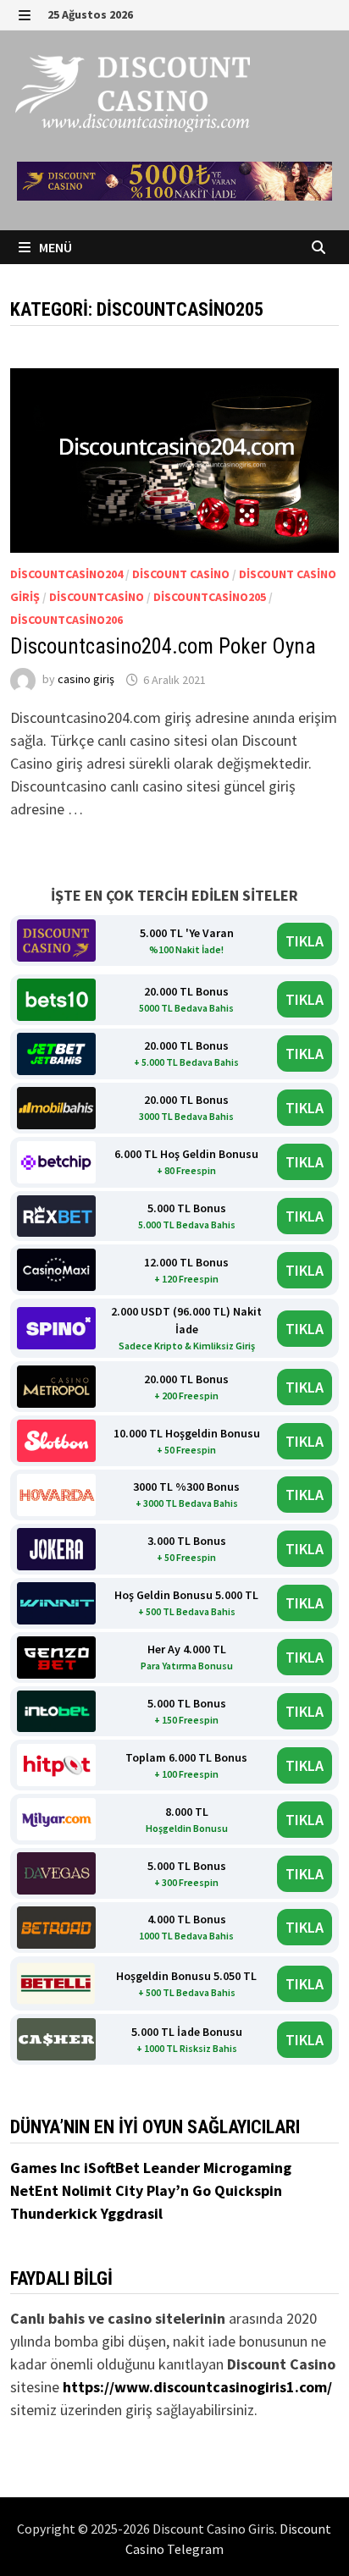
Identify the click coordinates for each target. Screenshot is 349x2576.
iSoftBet (114, 2168)
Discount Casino (181, 574)
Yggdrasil (132, 2213)
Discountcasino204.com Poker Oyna (163, 646)
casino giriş (86, 680)
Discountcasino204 (66, 574)
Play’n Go (180, 2190)
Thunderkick (55, 2213)
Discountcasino (97, 597)
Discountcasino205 (210, 597)
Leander (173, 2168)
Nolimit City (104, 2190)
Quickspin (248, 2190)
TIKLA (305, 941)
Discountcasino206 (66, 620)
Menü (54, 247)
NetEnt (34, 2190)
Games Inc (47, 2168)
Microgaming (247, 2168)
